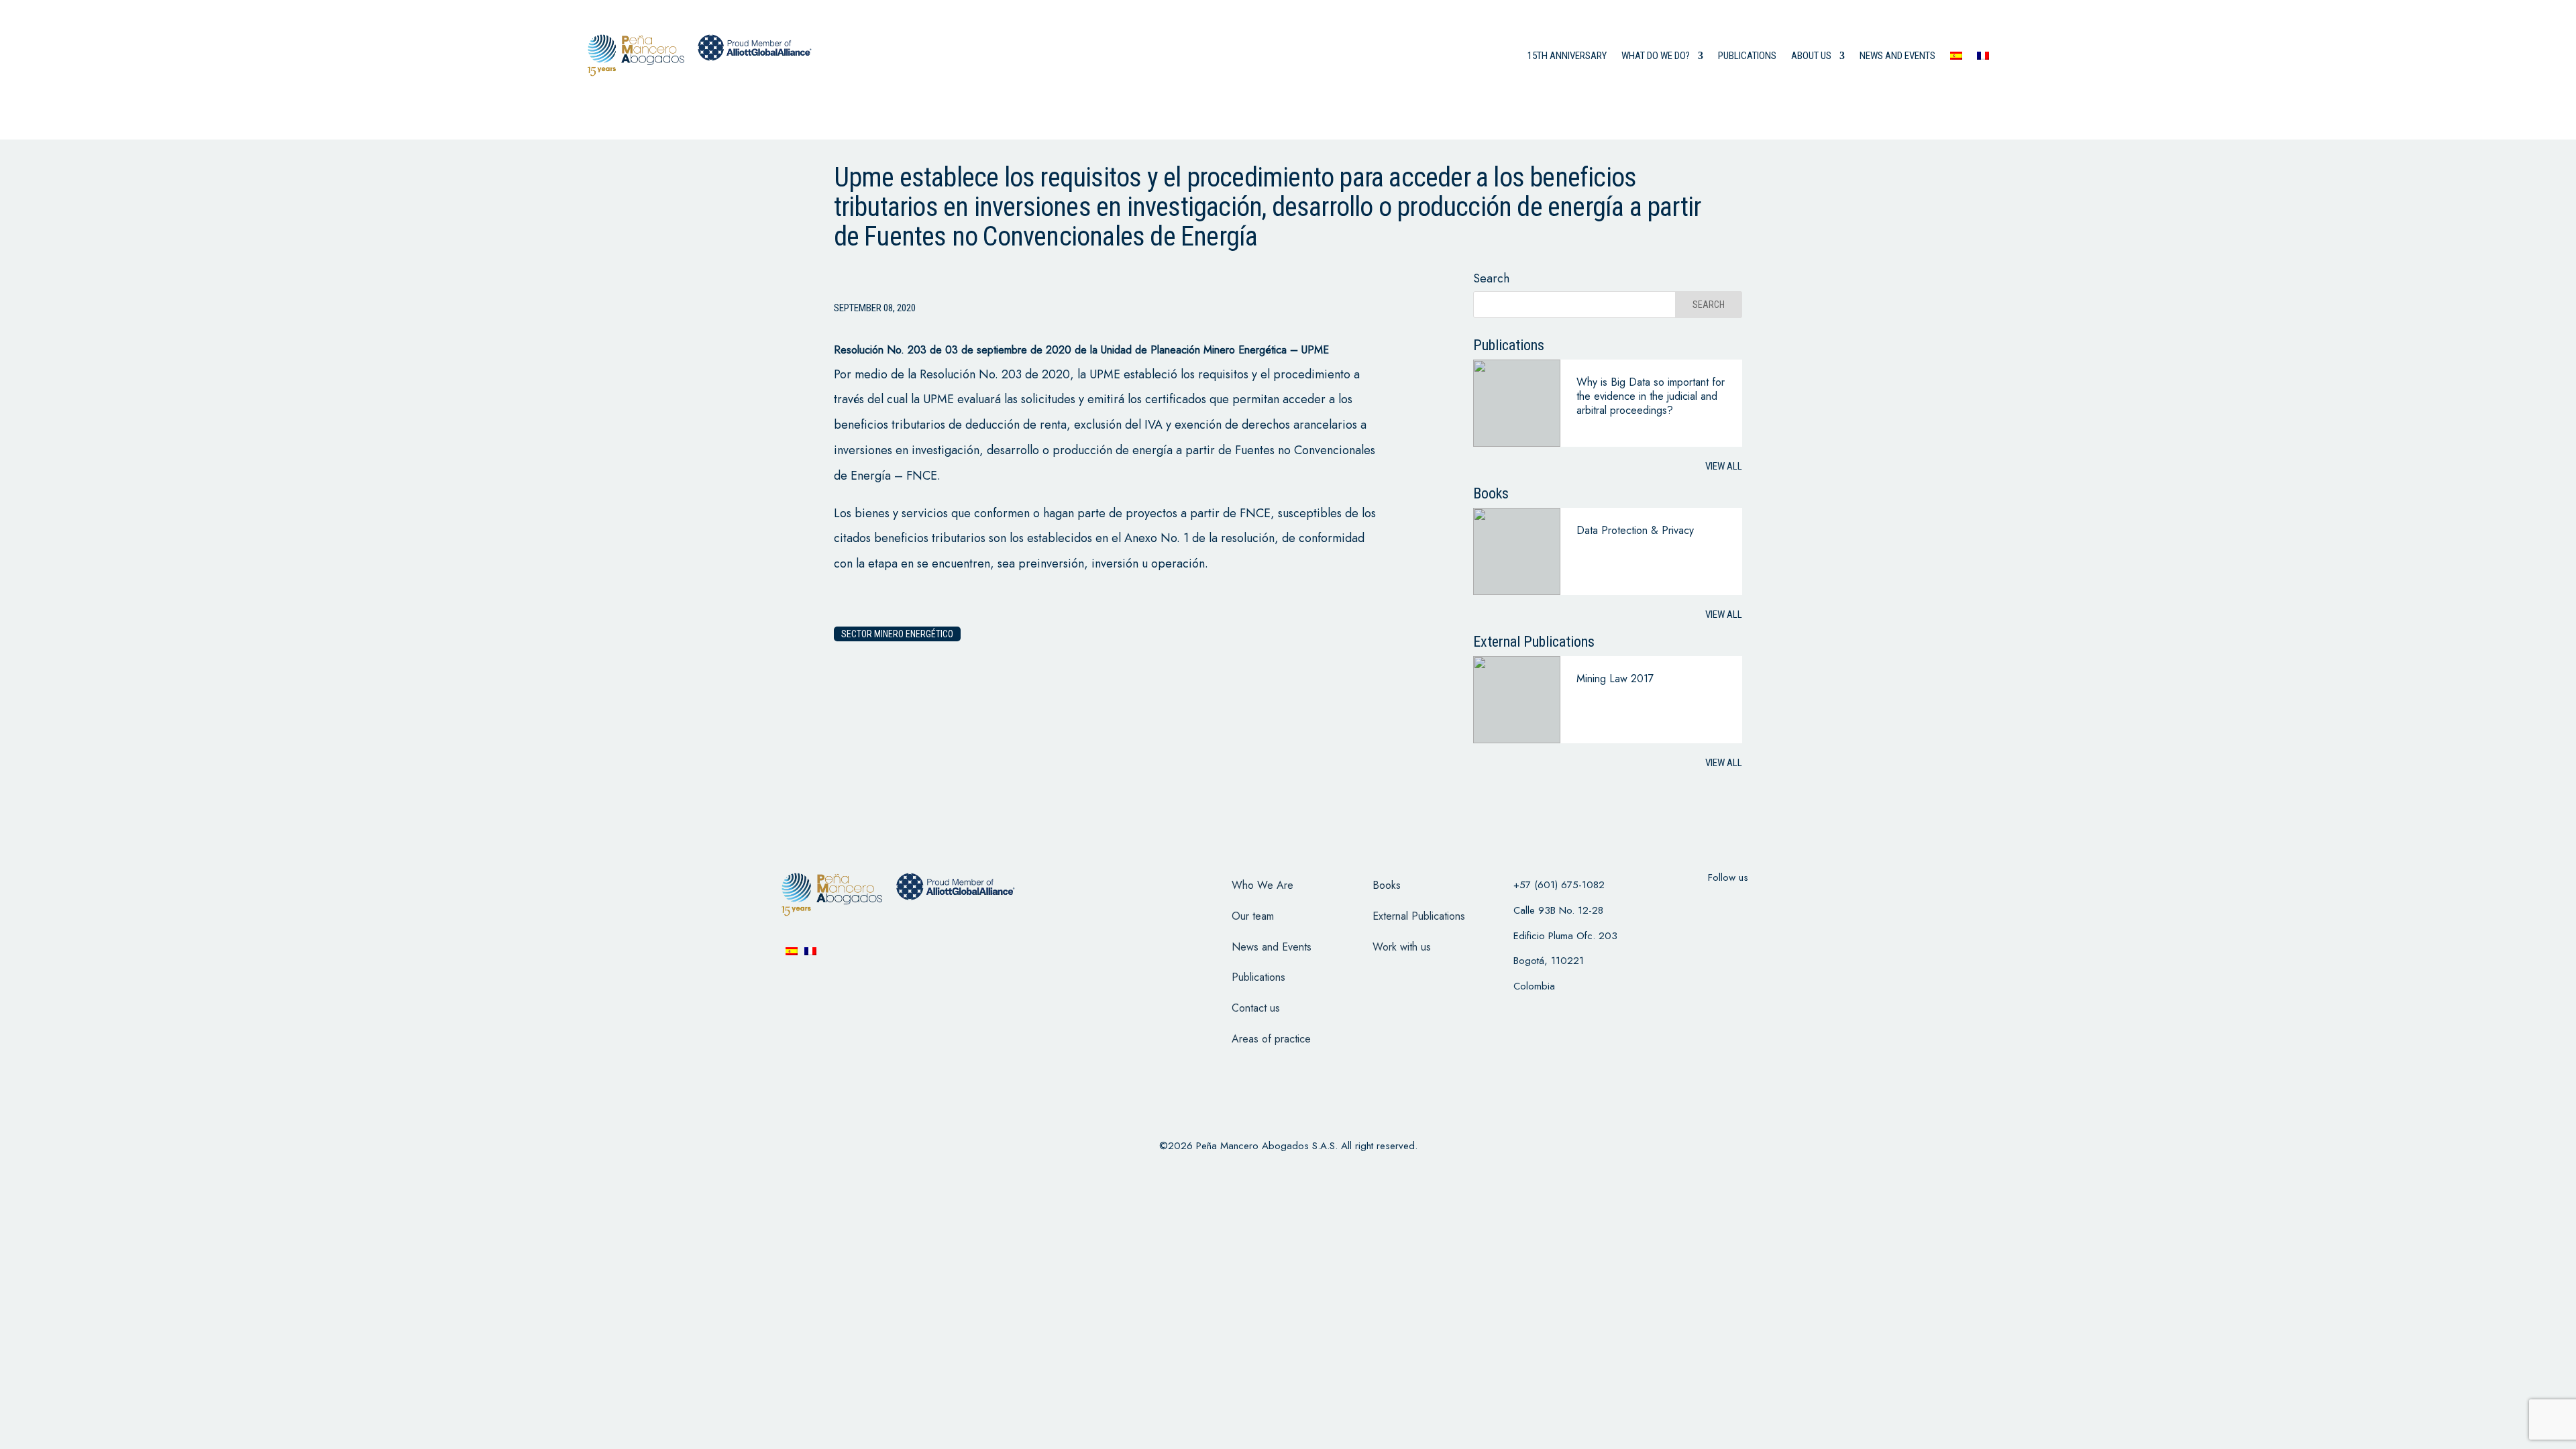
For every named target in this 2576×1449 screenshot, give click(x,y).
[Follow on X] (1711, 904)
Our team (1253, 916)
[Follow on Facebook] (1676, 904)
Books (1387, 885)
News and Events (1272, 947)
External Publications (1419, 916)
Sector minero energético (897, 634)
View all (1724, 466)
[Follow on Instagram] (1746, 904)
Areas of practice (1271, 1039)
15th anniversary (1567, 56)
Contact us (1256, 1008)
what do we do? (1656, 56)
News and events (1897, 56)
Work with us (1402, 947)
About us (1811, 56)
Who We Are (1263, 885)
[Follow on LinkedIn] (1780, 904)
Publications (1747, 56)
